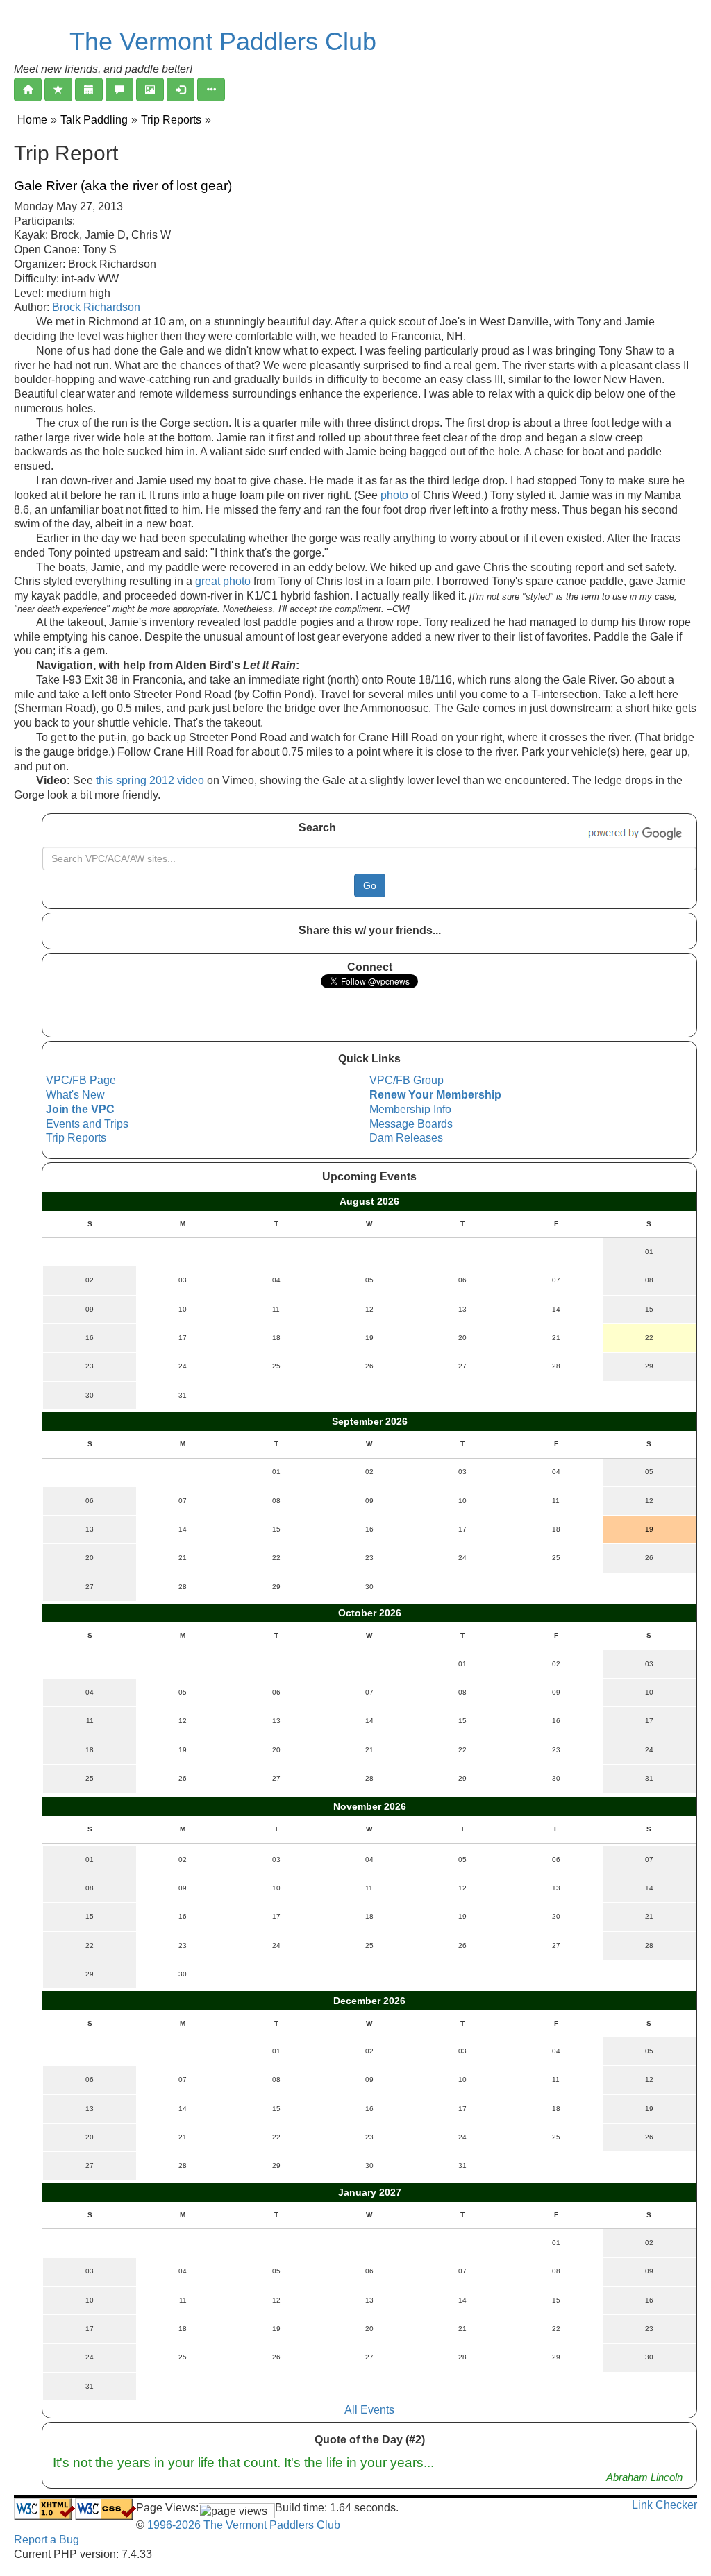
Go (370, 885)
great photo (223, 581)
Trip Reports (171, 120)
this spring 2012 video (150, 780)
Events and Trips (87, 1124)
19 (649, 1529)
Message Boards (411, 1124)
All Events (369, 2410)
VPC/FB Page (81, 1080)
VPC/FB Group (407, 1080)
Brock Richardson (96, 307)
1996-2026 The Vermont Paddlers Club (242, 2525)
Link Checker (664, 2505)
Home (32, 120)
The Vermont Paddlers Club (223, 41)
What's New (75, 1095)
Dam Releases (406, 1138)
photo (394, 495)
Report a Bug (47, 2540)
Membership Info (410, 1109)
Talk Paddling (94, 120)
